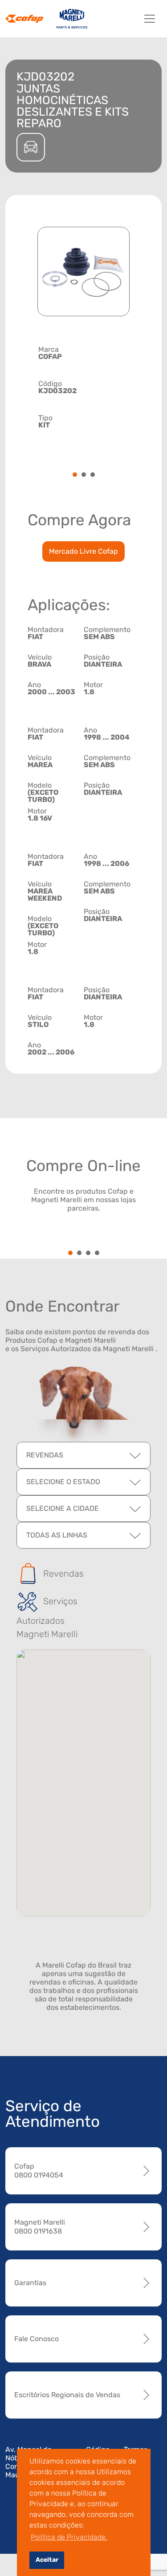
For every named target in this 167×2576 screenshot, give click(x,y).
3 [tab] (93, 475)
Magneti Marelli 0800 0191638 (40, 2226)
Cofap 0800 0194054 (39, 2170)
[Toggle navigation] (150, 19)
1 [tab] (75, 475)
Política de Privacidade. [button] (69, 2537)
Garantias (30, 2283)
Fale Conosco (37, 2339)
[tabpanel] (83, 386)
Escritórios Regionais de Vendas (67, 2395)
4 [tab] (97, 1254)
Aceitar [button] (47, 2560)
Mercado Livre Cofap (83, 551)
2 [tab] (84, 475)
